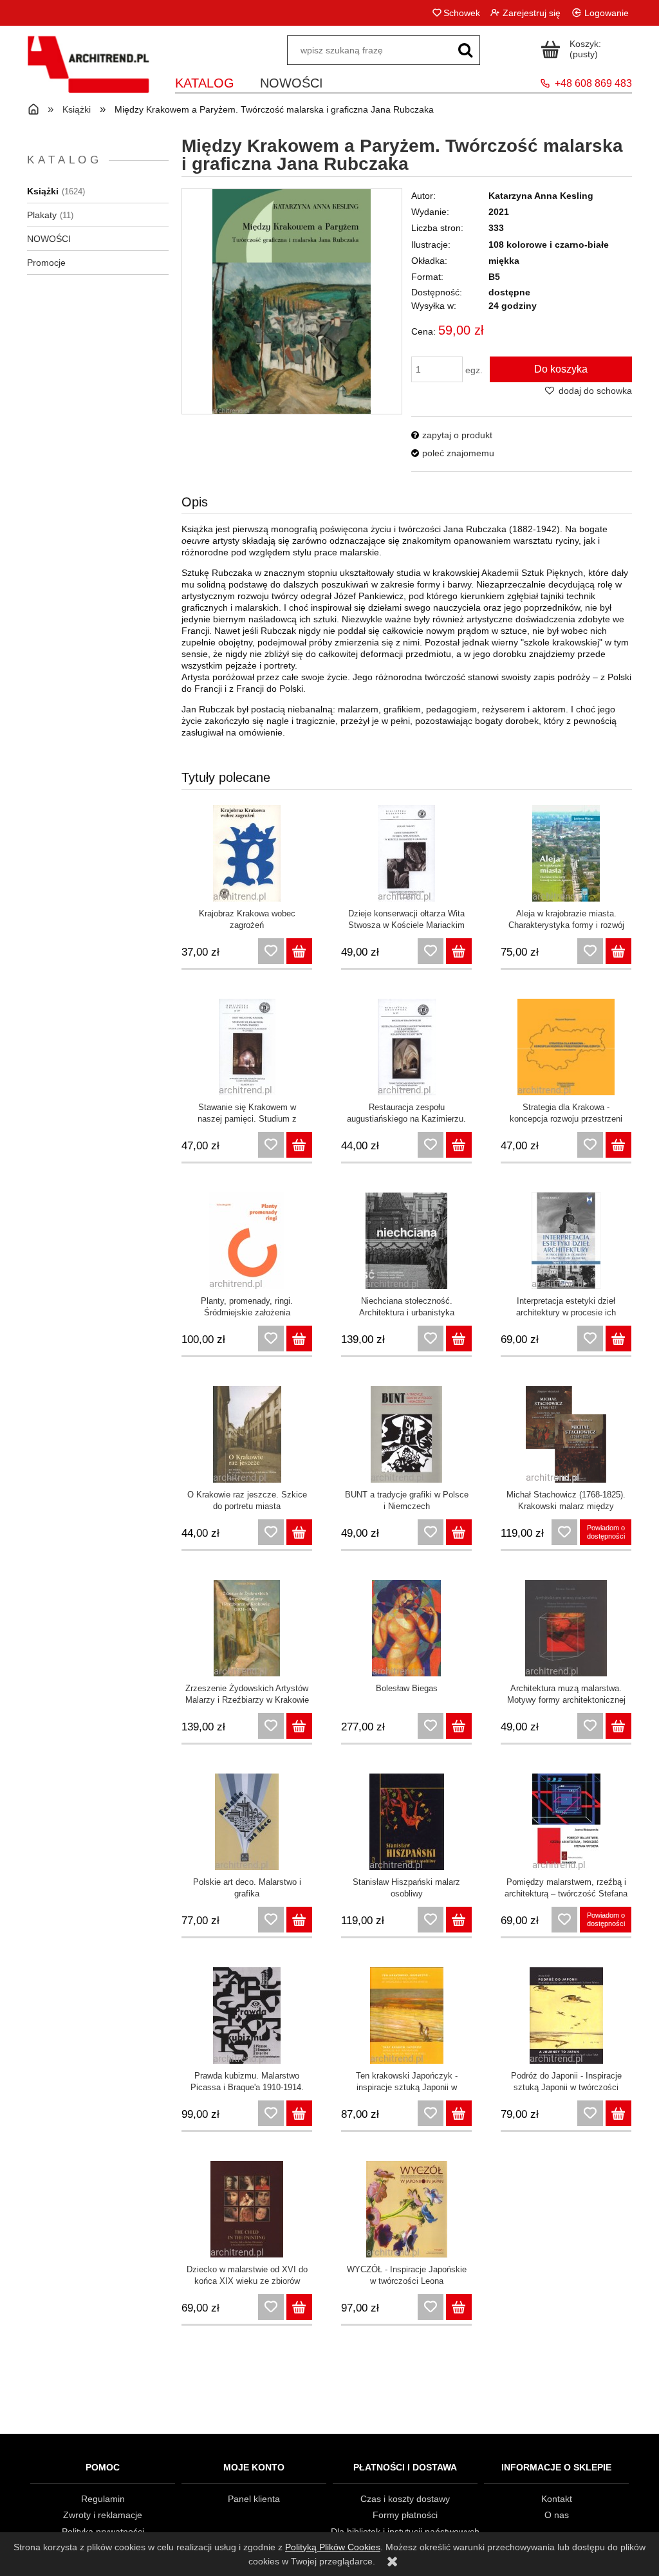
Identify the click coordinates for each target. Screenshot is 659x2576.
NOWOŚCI (49, 239)
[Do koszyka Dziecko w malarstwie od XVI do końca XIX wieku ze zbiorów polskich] (299, 2307)
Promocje (46, 263)
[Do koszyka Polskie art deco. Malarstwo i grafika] (299, 1920)
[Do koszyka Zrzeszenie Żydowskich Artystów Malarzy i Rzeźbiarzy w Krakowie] (299, 1726)
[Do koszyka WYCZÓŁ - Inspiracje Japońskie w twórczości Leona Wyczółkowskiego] (459, 2307)
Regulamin (103, 2499)
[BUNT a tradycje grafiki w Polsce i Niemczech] (406, 1434)
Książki (43, 191)
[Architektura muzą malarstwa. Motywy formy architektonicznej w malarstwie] (566, 1628)
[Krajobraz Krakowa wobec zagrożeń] (247, 853)
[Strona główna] (88, 72)
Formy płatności (405, 2515)
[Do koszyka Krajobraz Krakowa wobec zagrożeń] (299, 951)
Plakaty (42, 215)
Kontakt (557, 2499)
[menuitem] (205, 81)
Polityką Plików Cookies (333, 2547)
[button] (452, 435)
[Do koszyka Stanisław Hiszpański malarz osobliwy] (459, 1920)
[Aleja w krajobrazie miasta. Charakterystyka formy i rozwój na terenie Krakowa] (566, 853)
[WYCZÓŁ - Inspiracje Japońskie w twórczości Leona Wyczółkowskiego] (406, 2209)
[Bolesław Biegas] (406, 1628)
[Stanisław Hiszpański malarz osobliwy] (406, 1822)
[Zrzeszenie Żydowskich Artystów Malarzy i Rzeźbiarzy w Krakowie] (247, 1628)
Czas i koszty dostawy (405, 2499)
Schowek (461, 13)
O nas (557, 2515)
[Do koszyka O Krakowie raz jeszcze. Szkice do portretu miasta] (299, 1532)
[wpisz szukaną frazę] (465, 50)
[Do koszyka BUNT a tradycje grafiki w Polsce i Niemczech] (459, 1532)
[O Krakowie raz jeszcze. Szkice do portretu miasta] (247, 1434)
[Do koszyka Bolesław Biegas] (459, 1726)
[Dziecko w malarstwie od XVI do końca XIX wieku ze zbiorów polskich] (247, 2209)
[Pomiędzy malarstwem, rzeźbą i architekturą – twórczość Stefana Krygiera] (566, 1822)
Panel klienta (254, 2499)
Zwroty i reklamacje (103, 2515)
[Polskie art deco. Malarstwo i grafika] (247, 1822)
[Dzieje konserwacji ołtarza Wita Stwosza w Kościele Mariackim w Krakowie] (406, 853)
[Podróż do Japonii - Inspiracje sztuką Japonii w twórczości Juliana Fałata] (566, 2015)
